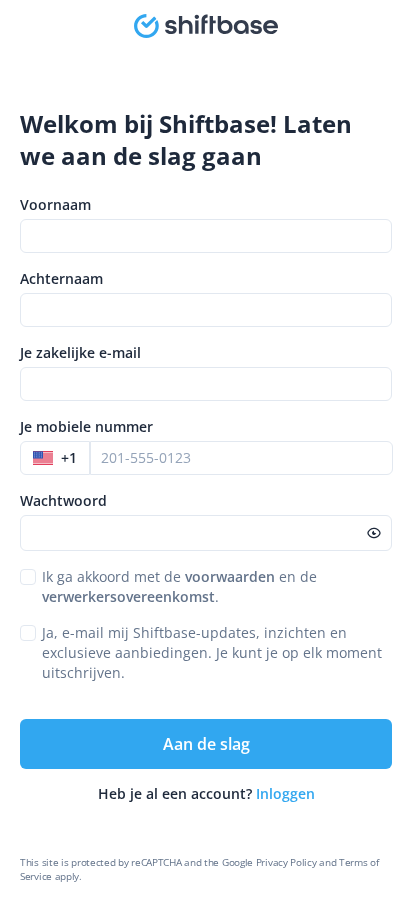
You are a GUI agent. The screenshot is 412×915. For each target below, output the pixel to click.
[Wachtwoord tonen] (374, 533)
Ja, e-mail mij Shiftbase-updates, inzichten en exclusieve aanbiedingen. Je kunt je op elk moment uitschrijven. (212, 652)
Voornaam (55, 204)
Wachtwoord (63, 500)
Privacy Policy (286, 862)
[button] (55, 458)
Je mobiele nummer (86, 426)
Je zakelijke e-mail (80, 352)
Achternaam (61, 278)
